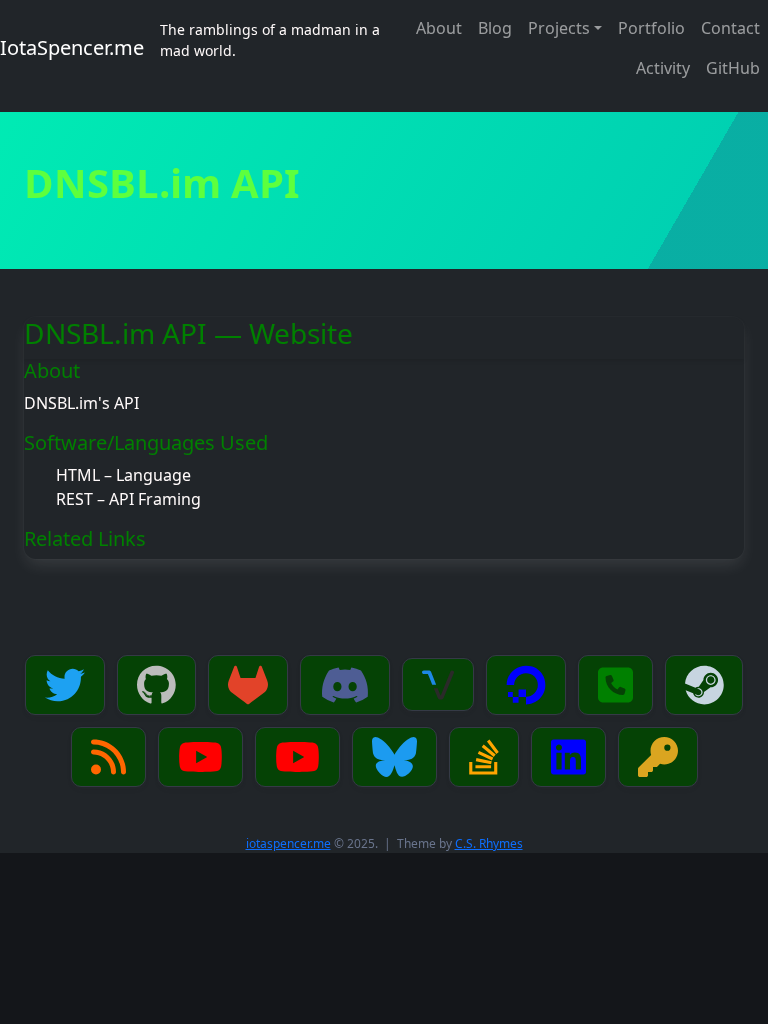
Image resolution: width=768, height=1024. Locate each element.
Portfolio (651, 28)
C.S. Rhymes (489, 843)
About (439, 28)
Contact (730, 28)
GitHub (733, 68)
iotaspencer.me (288, 843)
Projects (559, 28)
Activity (663, 68)
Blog (495, 28)
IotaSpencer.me (72, 47)
